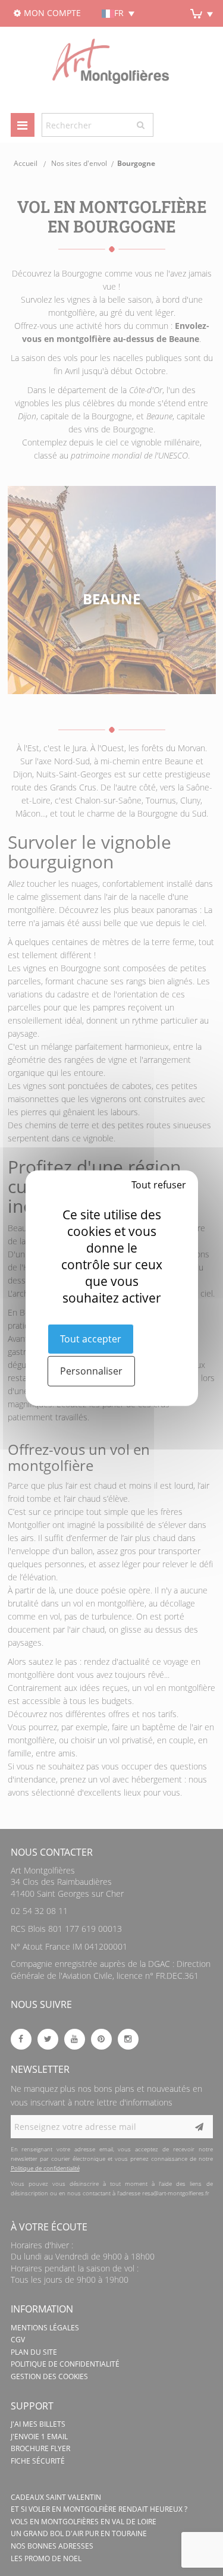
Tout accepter (91, 1338)
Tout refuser (159, 1184)
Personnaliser (91, 1371)
